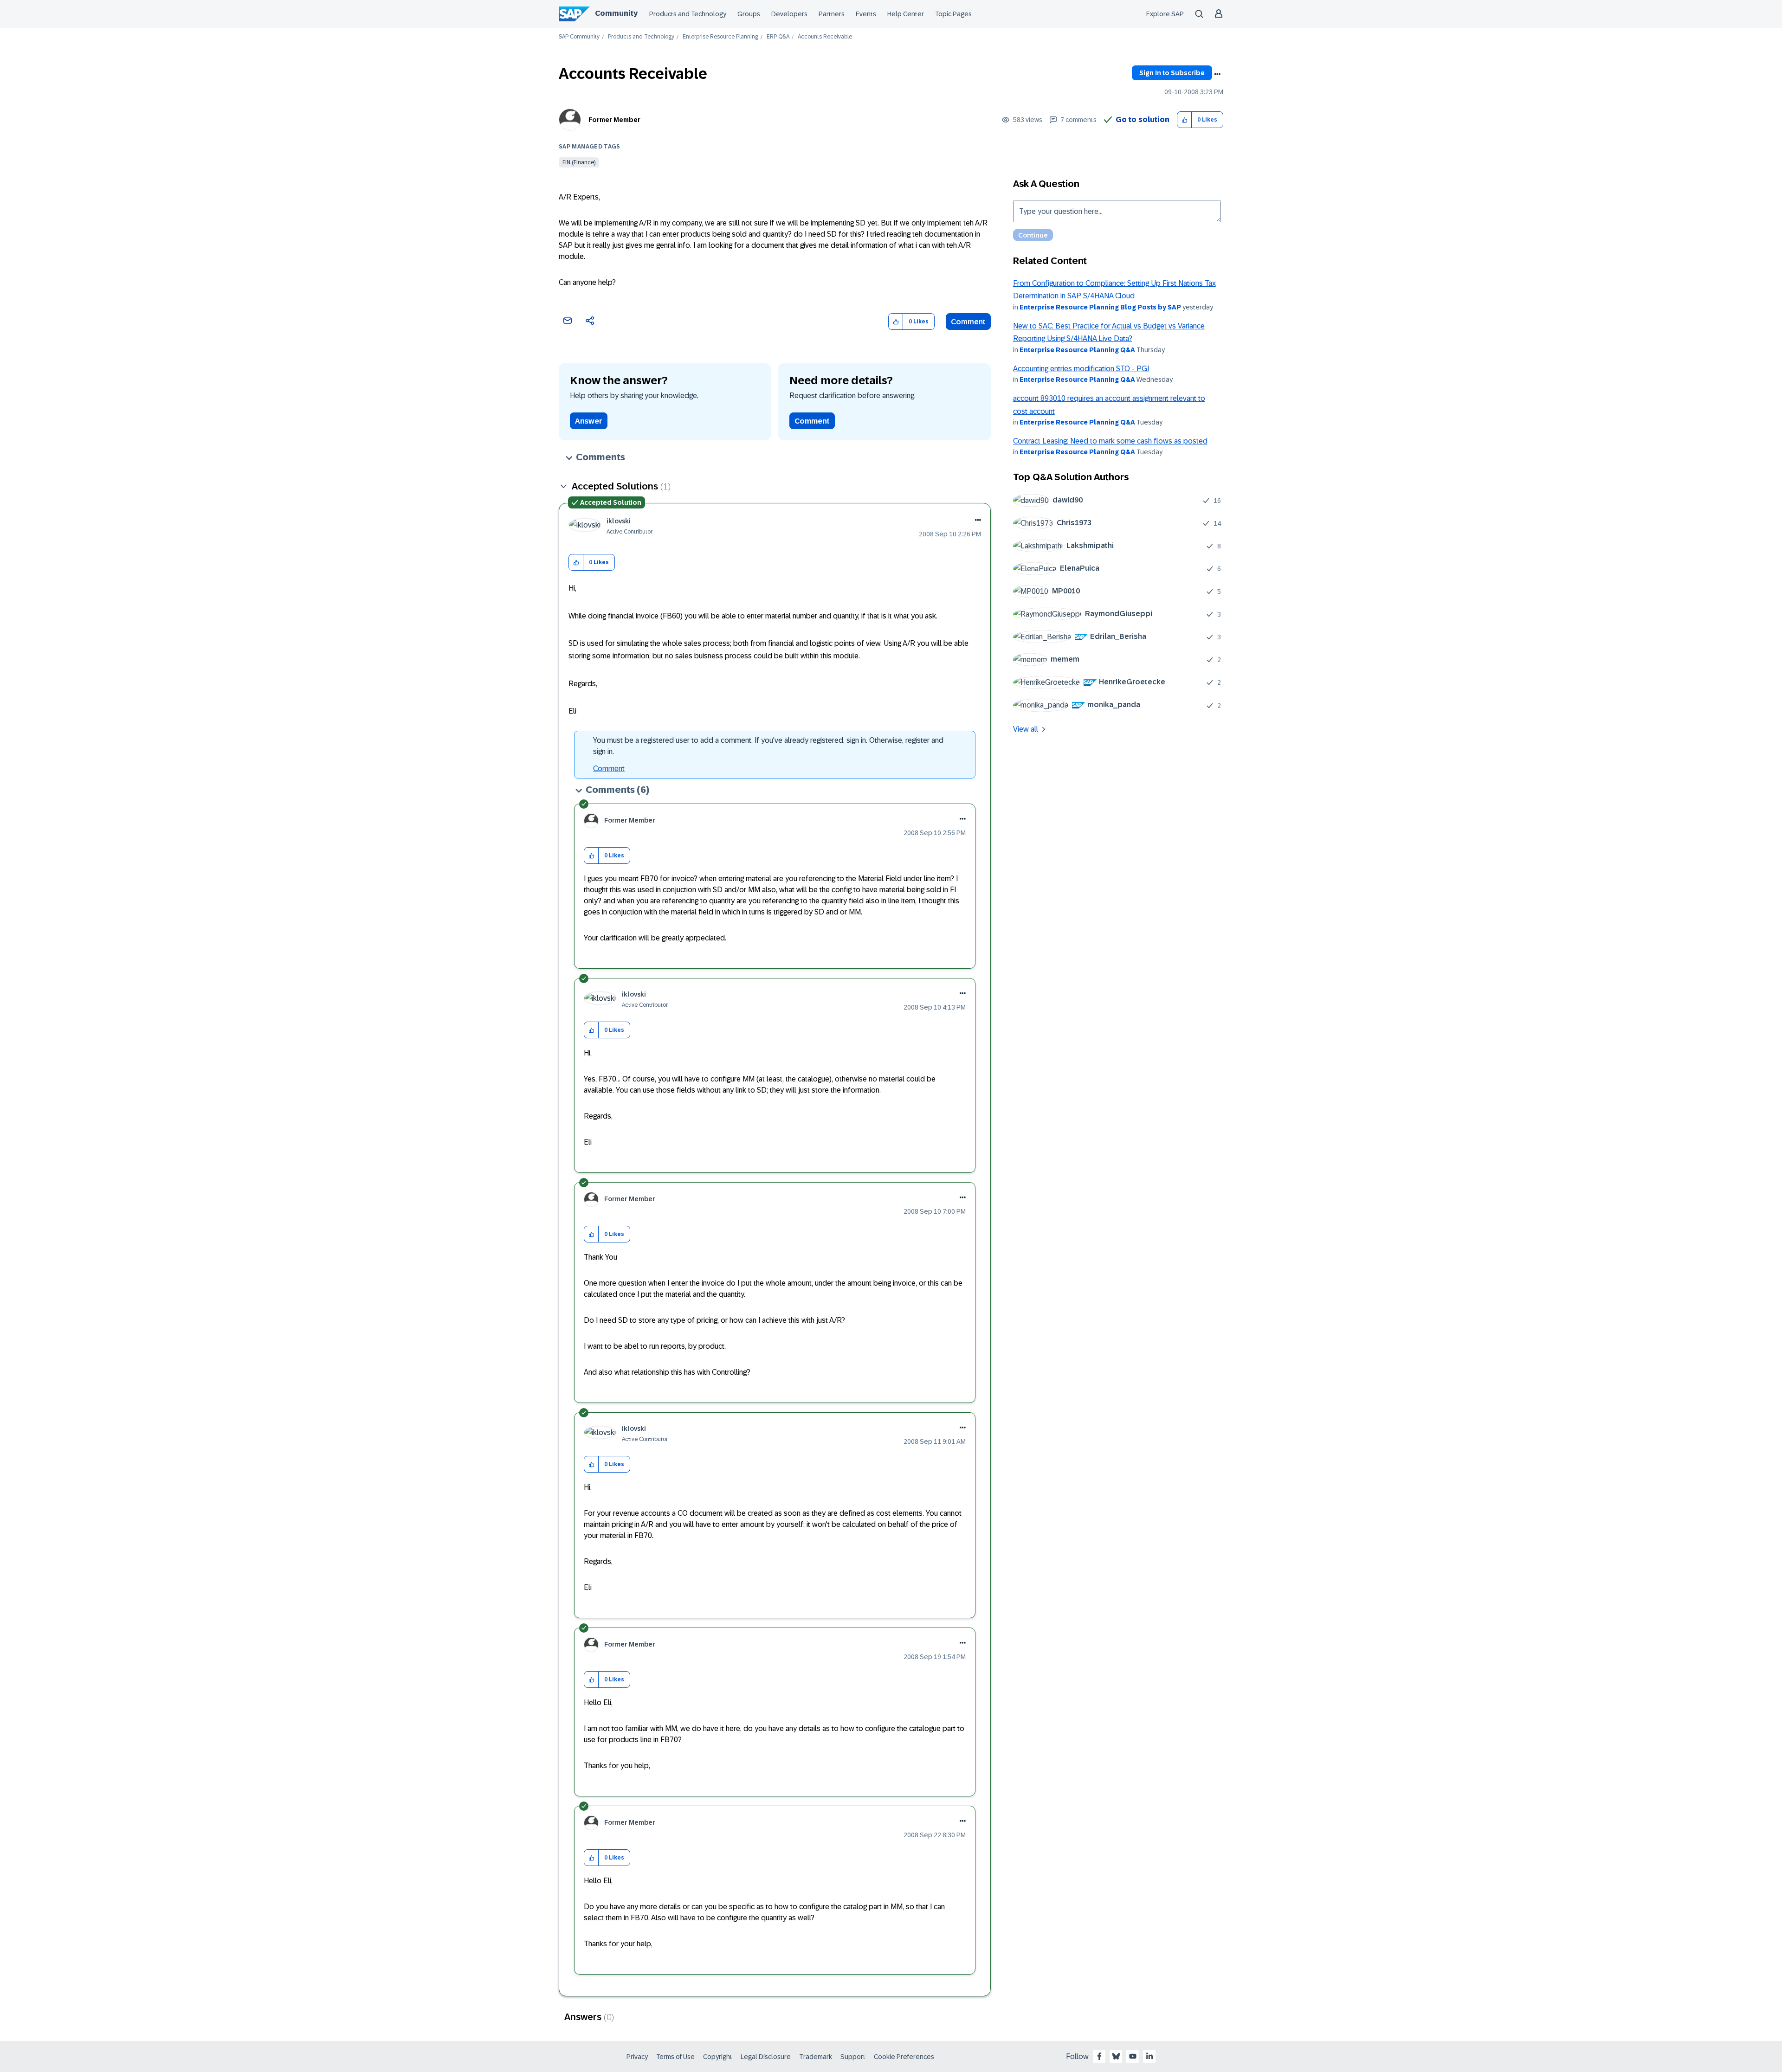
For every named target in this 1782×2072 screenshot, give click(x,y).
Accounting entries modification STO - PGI (1081, 369)
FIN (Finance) (579, 162)
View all (1026, 729)
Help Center (906, 14)
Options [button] (1217, 74)
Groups (749, 14)
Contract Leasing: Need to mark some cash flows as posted (1110, 441)
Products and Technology (688, 14)
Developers (789, 14)
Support (853, 2057)
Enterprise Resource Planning (720, 37)
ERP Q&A (778, 37)
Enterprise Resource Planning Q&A (1077, 350)
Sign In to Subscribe (1172, 73)
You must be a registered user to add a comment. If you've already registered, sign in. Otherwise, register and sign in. (768, 746)
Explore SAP (1165, 14)
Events (866, 14)
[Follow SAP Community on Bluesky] (1116, 2056)
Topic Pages (953, 14)
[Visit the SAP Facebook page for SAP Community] (1099, 2056)
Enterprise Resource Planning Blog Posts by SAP (1100, 307)
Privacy (637, 2057)
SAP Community (579, 37)
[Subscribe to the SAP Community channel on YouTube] (1133, 2056)
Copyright (718, 2057)
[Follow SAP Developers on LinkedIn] (1149, 2056)
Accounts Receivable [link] (825, 37)
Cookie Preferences (904, 2057)
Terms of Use (675, 2057)
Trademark (816, 2057)
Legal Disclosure (766, 2057)
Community (616, 13)
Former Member (614, 120)
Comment (968, 322)
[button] (1185, 120)
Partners (832, 14)
